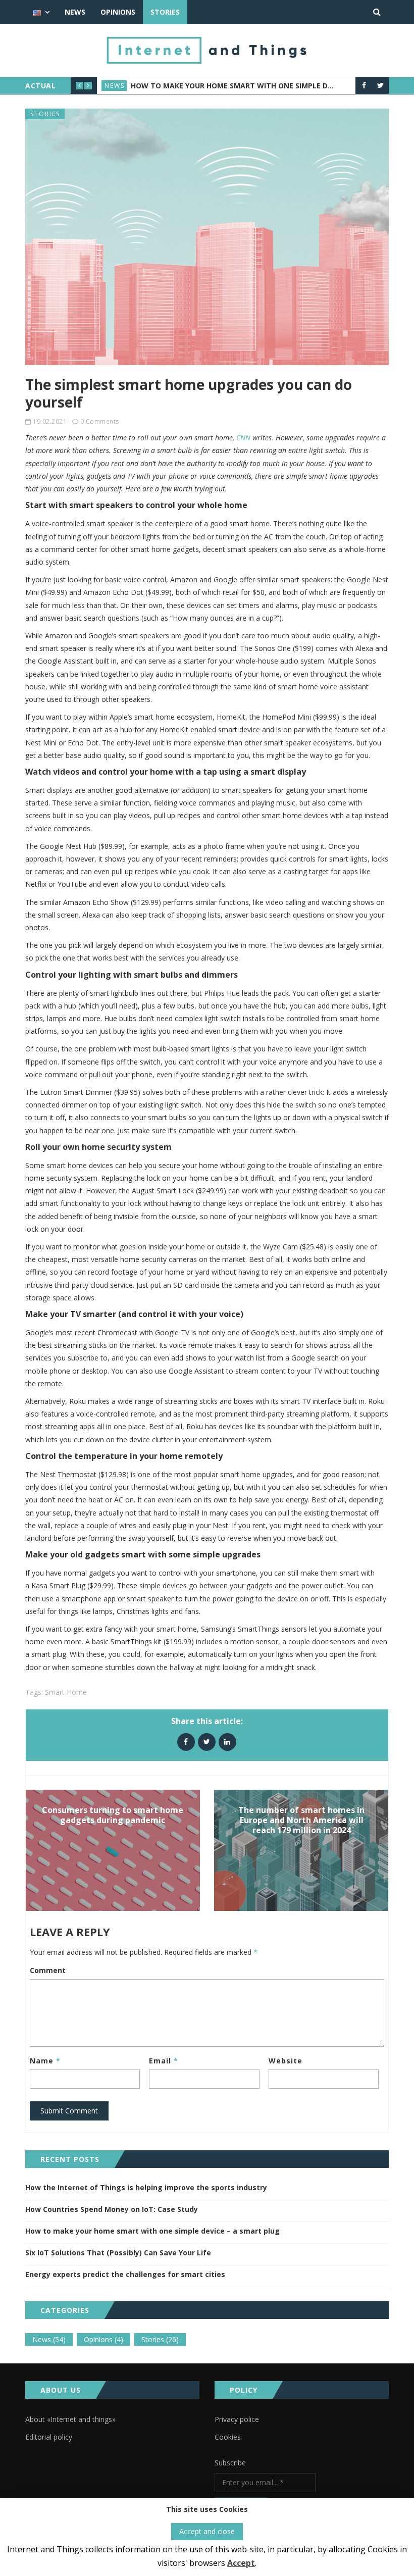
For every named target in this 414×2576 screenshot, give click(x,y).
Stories (165, 12)
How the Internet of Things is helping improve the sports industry (146, 2187)
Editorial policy (49, 2437)
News (75, 12)
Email (164, 2061)
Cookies (228, 2437)
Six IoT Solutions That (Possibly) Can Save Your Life (118, 2253)
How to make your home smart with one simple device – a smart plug (269, 86)
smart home (66, 1692)
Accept (241, 2563)
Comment (48, 1970)
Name (45, 2061)
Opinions (118, 12)
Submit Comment (69, 2111)
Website (286, 2061)
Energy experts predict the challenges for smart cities (125, 2274)
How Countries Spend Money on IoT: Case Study (112, 2209)
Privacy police (237, 2419)
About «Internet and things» (70, 2419)
